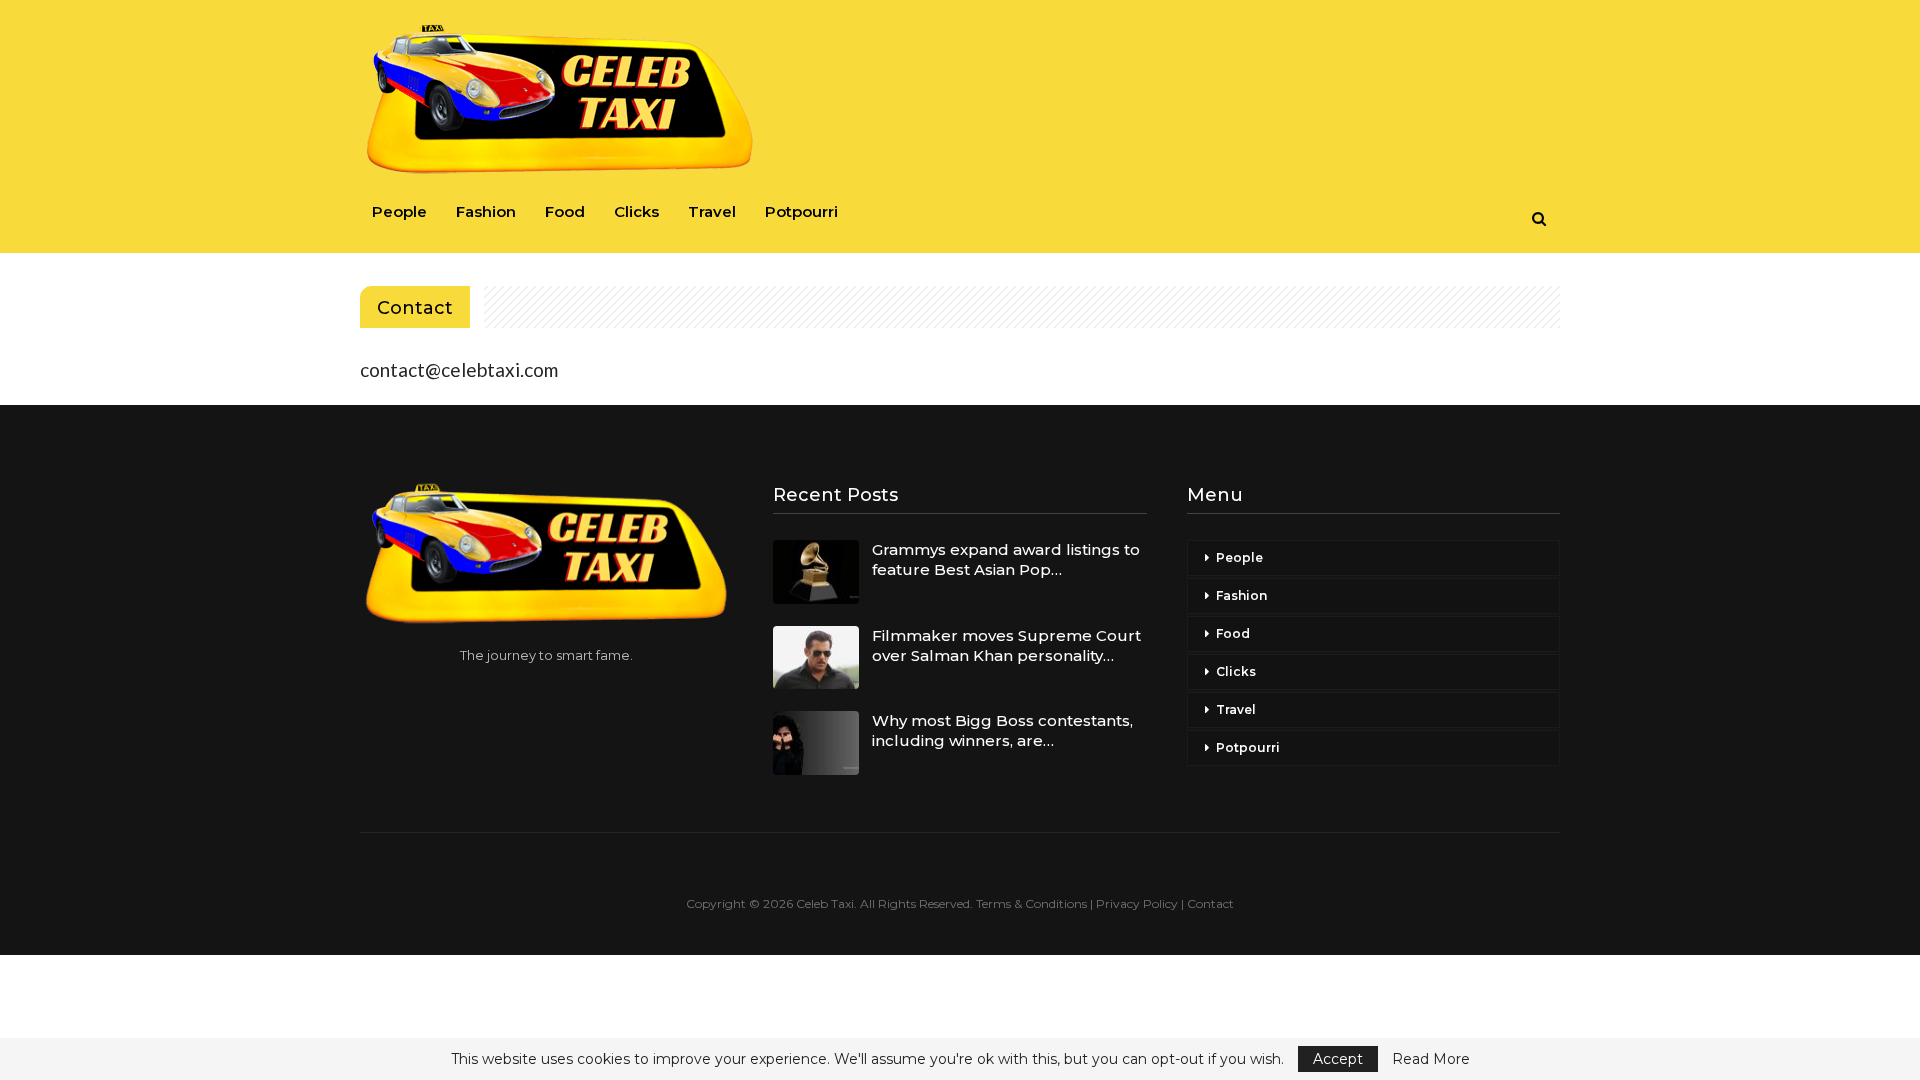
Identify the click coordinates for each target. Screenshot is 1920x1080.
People (399, 211)
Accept (1338, 1059)
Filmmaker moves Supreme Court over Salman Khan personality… (1006, 645)
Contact (1210, 903)
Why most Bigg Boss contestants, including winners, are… (1002, 730)
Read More (1431, 1059)
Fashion (486, 211)
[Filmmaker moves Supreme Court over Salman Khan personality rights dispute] (816, 658)
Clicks (636, 211)
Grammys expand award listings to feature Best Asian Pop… (1006, 559)
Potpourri (801, 211)
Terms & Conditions (1031, 903)
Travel (712, 211)
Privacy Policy (1137, 903)
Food (565, 211)
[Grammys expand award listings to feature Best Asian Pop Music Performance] (816, 572)
